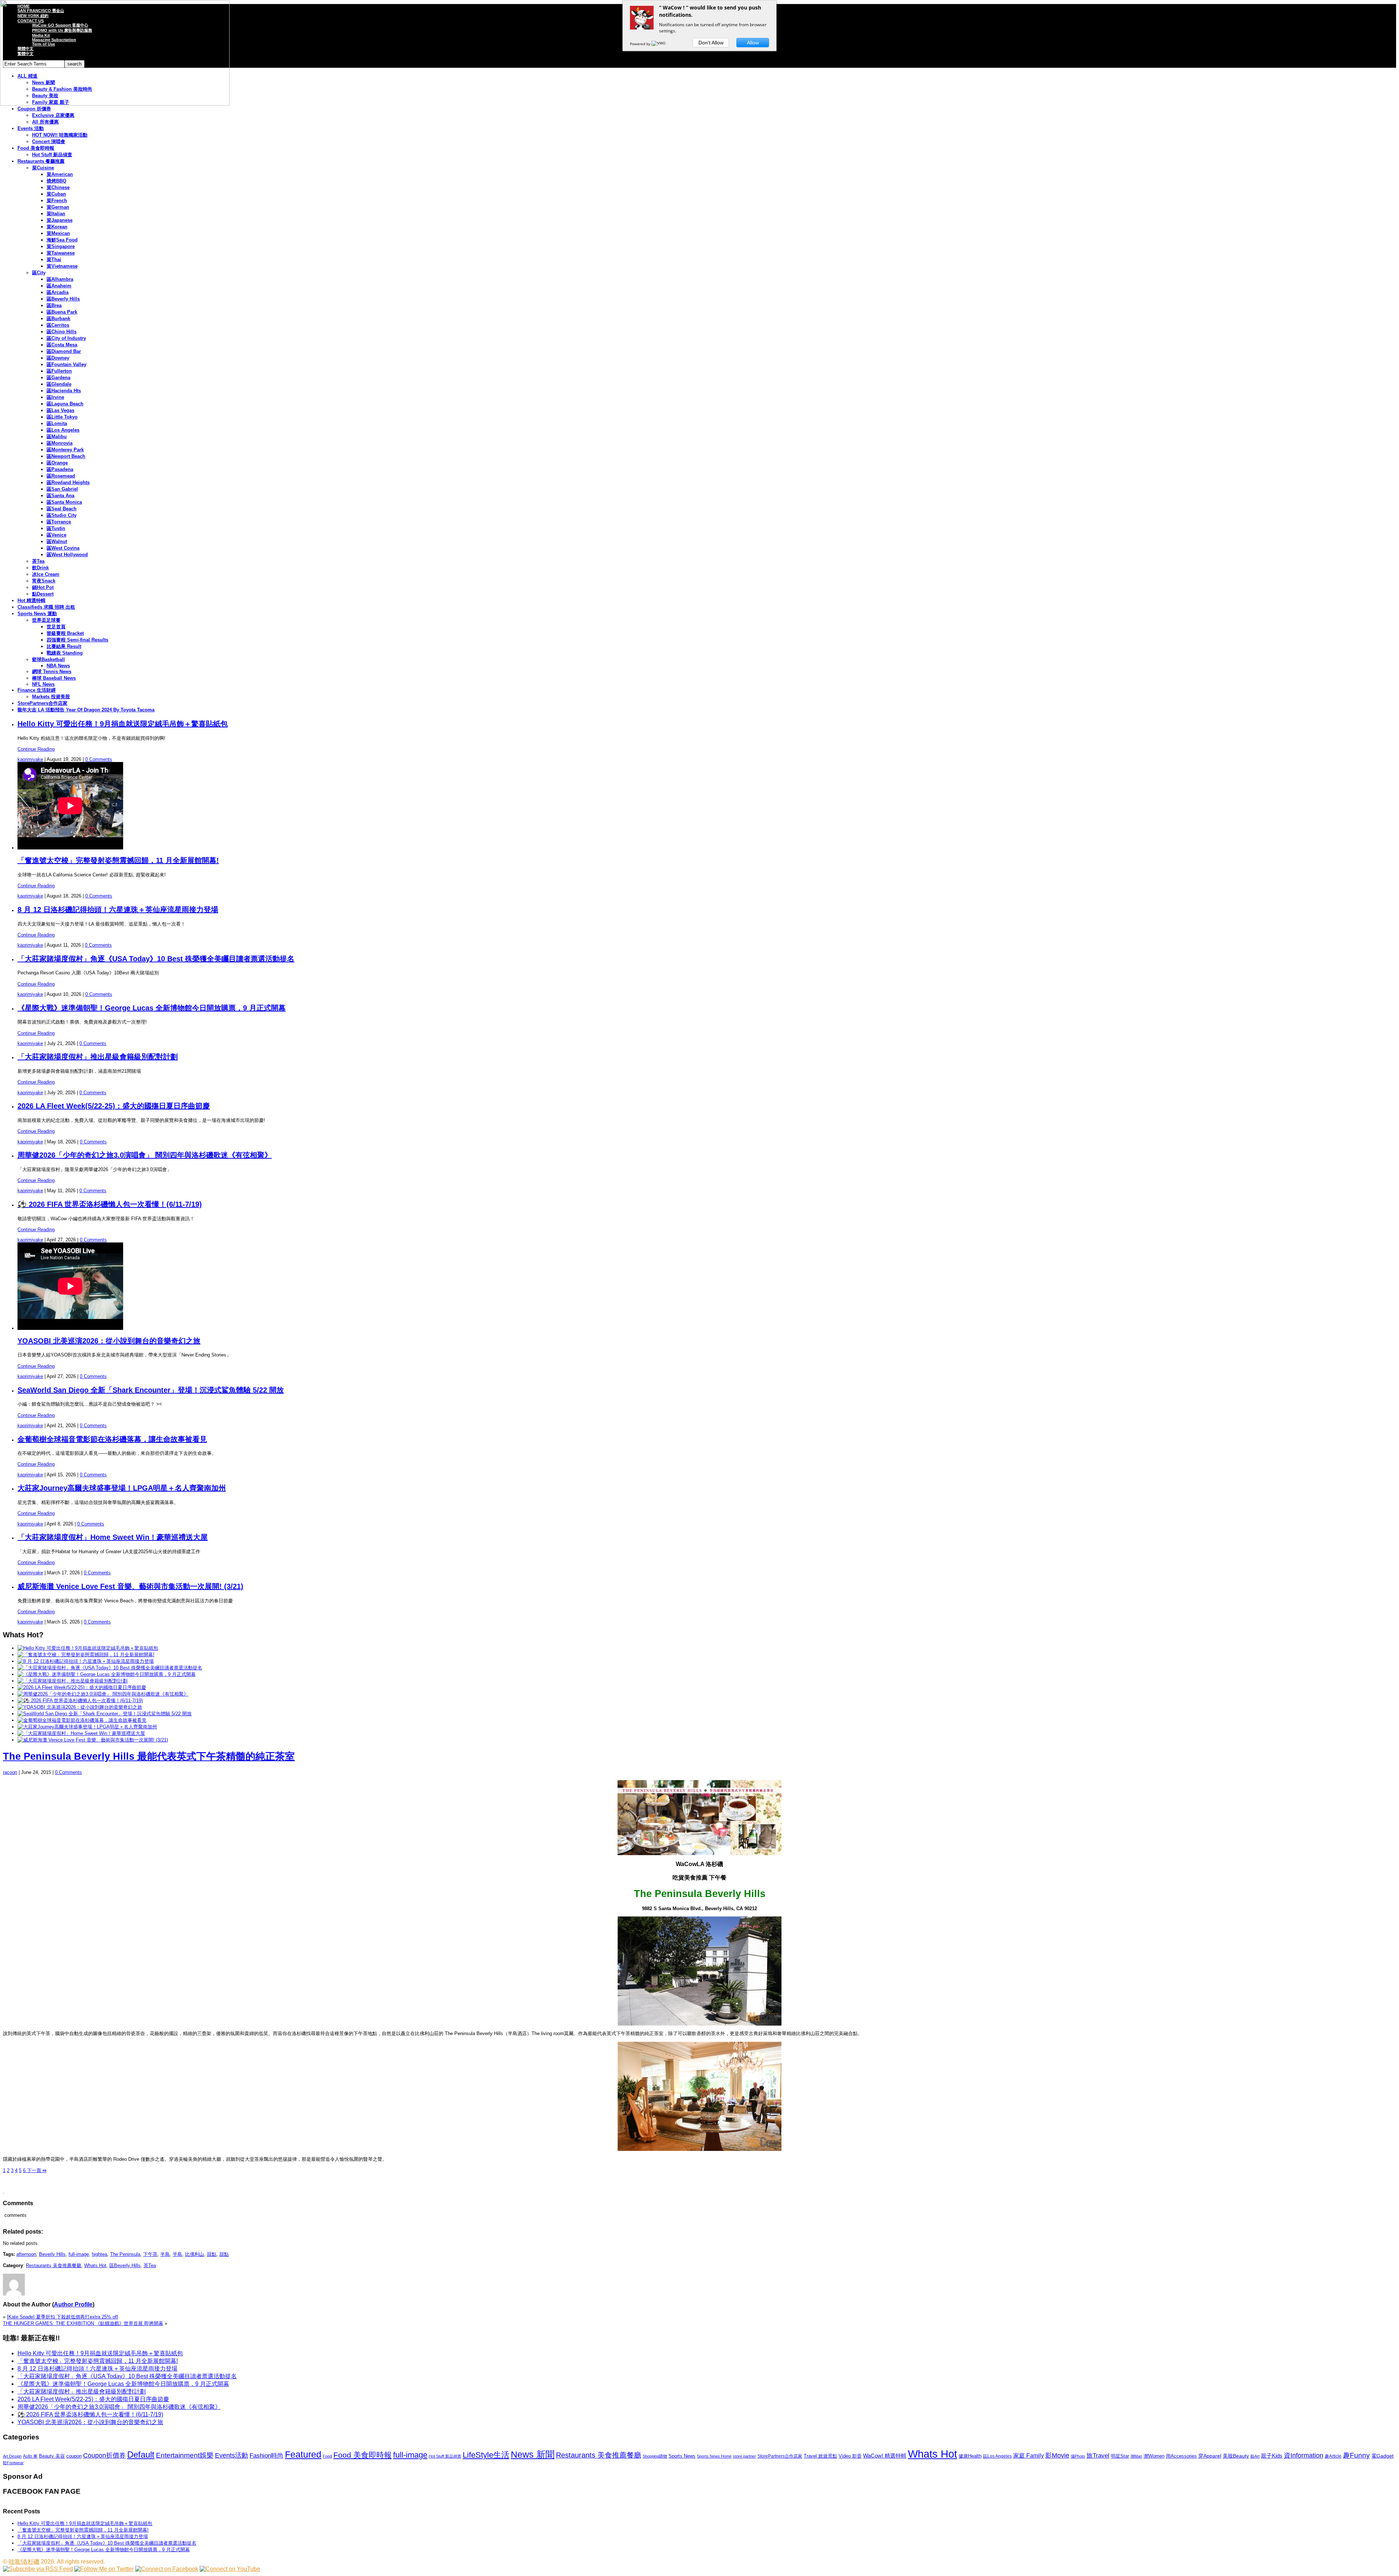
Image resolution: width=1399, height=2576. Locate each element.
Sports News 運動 (37, 614)
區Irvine (55, 397)
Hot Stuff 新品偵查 (52, 155)
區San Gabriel (62, 489)
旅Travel (1098, 2455)
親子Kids (1272, 2456)
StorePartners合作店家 (42, 703)
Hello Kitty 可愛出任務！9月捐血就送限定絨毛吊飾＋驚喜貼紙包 (123, 724)
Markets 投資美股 (51, 697)
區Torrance (59, 522)
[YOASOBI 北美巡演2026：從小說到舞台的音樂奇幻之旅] (80, 1707)
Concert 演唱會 (49, 142)
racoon (10, 1772)
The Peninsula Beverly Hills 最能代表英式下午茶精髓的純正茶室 (149, 1756)
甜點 (212, 2254)
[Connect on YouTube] (230, 2569)
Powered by (641, 44)
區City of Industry (66, 338)
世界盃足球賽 (46, 620)
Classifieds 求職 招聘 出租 (46, 607)
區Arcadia (58, 292)
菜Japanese (60, 220)
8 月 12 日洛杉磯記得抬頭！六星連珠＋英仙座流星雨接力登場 (118, 910)
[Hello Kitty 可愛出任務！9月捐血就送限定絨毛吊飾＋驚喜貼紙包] (88, 1648)
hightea (99, 2254)
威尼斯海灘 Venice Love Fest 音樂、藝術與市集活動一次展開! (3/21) (130, 1586)
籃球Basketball (48, 659)
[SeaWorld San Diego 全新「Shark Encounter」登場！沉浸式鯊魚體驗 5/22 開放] (105, 1714)
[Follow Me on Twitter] (104, 2569)
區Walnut (57, 541)
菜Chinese (58, 187)
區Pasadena (60, 469)
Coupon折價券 (104, 2455)
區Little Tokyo (62, 417)
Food (327, 2456)
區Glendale (59, 384)
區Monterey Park (65, 450)
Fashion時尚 (267, 2456)
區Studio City (62, 515)
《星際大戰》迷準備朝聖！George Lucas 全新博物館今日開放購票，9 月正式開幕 (152, 1008)
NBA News (58, 666)
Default (141, 2455)
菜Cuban (56, 194)
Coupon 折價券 (34, 109)
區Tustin (56, 528)
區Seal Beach (62, 509)
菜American (60, 174)
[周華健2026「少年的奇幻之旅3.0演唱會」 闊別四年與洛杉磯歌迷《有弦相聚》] (103, 1694)
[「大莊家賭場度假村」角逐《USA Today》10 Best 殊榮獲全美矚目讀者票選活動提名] (110, 1668)
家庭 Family (1028, 2455)
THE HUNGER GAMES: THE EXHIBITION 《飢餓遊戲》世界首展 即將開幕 (83, 2323)
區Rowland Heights (68, 482)
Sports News (682, 2456)
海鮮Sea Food (62, 240)
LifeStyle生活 (486, 2455)
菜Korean (57, 227)
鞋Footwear (13, 2463)
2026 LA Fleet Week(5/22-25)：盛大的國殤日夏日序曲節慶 (114, 1106)
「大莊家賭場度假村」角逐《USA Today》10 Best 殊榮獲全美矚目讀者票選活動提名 (156, 959)
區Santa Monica (64, 502)
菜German (58, 207)
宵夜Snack (44, 581)
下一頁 (36, 2170)
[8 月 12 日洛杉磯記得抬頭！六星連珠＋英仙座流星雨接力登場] (86, 1661)
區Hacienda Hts (64, 391)
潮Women (1154, 2456)
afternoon (26, 2254)
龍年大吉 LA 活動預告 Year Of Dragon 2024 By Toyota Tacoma (86, 710)
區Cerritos (58, 325)
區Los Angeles (63, 430)
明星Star (1120, 2456)
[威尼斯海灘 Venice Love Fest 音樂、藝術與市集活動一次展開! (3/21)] (93, 1740)
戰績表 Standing (65, 653)
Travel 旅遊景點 (820, 2456)
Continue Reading (36, 749)
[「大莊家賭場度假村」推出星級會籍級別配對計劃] (73, 1681)
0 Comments (99, 759)
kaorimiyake (30, 759)
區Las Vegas (60, 410)
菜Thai (54, 260)
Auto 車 (30, 2456)
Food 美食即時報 (36, 148)
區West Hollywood (67, 555)
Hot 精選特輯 (32, 600)
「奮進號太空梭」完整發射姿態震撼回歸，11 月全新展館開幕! (118, 860)
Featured (303, 2455)
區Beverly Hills (63, 299)
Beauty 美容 (52, 2456)
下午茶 (150, 2254)
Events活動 (232, 2455)
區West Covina (63, 548)
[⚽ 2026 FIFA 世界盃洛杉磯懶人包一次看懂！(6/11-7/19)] (80, 1701)
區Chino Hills (62, 332)
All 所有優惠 (45, 122)
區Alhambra (60, 279)
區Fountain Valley (66, 364)
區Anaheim (59, 286)
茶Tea (38, 561)
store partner (744, 2456)
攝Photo (1078, 2456)
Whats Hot (95, 2265)
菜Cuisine (43, 168)
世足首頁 (56, 627)
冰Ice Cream (46, 574)
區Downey (58, 358)
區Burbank (58, 319)
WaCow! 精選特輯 (885, 2456)
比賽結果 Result (64, 646)
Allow (753, 43)
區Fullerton (59, 371)
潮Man (1136, 2456)
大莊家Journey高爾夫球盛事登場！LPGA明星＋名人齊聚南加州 (122, 1488)
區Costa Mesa (62, 345)
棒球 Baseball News (54, 678)
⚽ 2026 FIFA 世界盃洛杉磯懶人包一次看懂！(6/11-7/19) (110, 1204)
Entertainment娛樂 (185, 2455)
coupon (74, 2456)
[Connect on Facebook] (167, 2569)
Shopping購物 (655, 2456)
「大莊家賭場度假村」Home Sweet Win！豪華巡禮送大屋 (113, 1537)
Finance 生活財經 (37, 690)
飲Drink (40, 568)
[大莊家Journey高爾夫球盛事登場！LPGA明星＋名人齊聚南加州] (87, 1727)
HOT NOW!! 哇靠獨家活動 (60, 135)
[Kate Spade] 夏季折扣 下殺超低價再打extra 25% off (62, 2317)
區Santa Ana (60, 496)
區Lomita (57, 423)
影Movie (1057, 2455)
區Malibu (57, 437)
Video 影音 (850, 2456)
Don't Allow (711, 43)
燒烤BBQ (56, 181)
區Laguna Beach (65, 404)
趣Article (1333, 2456)
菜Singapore (61, 246)
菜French (57, 201)
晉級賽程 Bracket (65, 633)
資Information (1304, 2455)
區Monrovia (60, 443)
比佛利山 (195, 2254)
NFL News (43, 684)
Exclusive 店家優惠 (53, 115)
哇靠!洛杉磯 (24, 2562)
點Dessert (43, 594)
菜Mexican (58, 233)
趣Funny (1356, 2455)
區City (39, 273)
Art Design (12, 2456)
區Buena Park (62, 312)
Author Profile (73, 2304)
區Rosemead (61, 476)
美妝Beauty (1236, 2456)
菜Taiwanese (61, 253)
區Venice (56, 535)
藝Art (1255, 2456)
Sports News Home (714, 2456)
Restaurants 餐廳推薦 (41, 161)
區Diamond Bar (64, 351)
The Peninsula (125, 2254)
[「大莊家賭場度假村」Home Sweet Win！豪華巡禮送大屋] (81, 1733)
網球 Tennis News (52, 672)
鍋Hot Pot (43, 587)
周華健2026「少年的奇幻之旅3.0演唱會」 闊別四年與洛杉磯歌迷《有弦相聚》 (145, 1155)
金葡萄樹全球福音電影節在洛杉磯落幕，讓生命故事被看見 (112, 1439)
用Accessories (1181, 2456)
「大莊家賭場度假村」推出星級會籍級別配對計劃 (98, 1057)
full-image (79, 2254)
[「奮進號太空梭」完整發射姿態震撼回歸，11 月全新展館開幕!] (86, 1655)
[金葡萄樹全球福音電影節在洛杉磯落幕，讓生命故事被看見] (82, 1720)
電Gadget (1382, 2456)
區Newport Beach (66, 456)
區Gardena (58, 378)
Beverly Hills (52, 2254)
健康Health (970, 2456)
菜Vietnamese (62, 266)
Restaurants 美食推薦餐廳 (54, 2265)
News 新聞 (533, 2455)
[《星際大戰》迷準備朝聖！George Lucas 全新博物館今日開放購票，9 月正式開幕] (107, 1674)
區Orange (57, 463)
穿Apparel (1210, 2456)
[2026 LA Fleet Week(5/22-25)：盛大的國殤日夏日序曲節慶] (82, 1687)
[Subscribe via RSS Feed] (38, 2569)
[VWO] (659, 44)
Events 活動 (31, 128)
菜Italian (56, 214)
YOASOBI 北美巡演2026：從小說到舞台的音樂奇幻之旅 (109, 1341)
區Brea (54, 305)
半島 (165, 2254)
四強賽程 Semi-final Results (77, 640)
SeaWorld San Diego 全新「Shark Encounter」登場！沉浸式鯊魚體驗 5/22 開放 (151, 1390)
